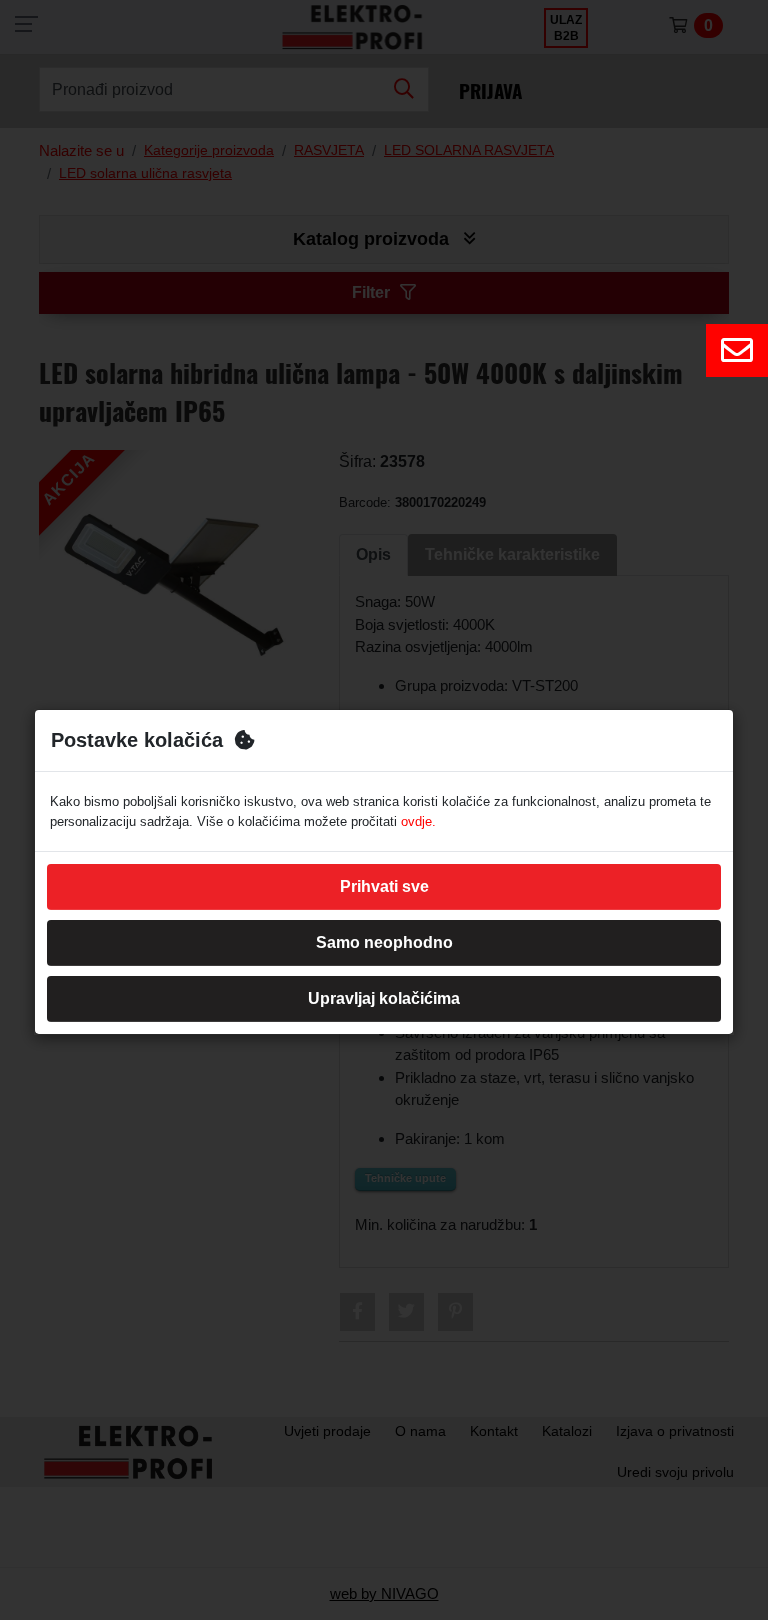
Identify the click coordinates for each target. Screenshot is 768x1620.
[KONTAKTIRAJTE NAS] (737, 350)
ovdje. (418, 821)
